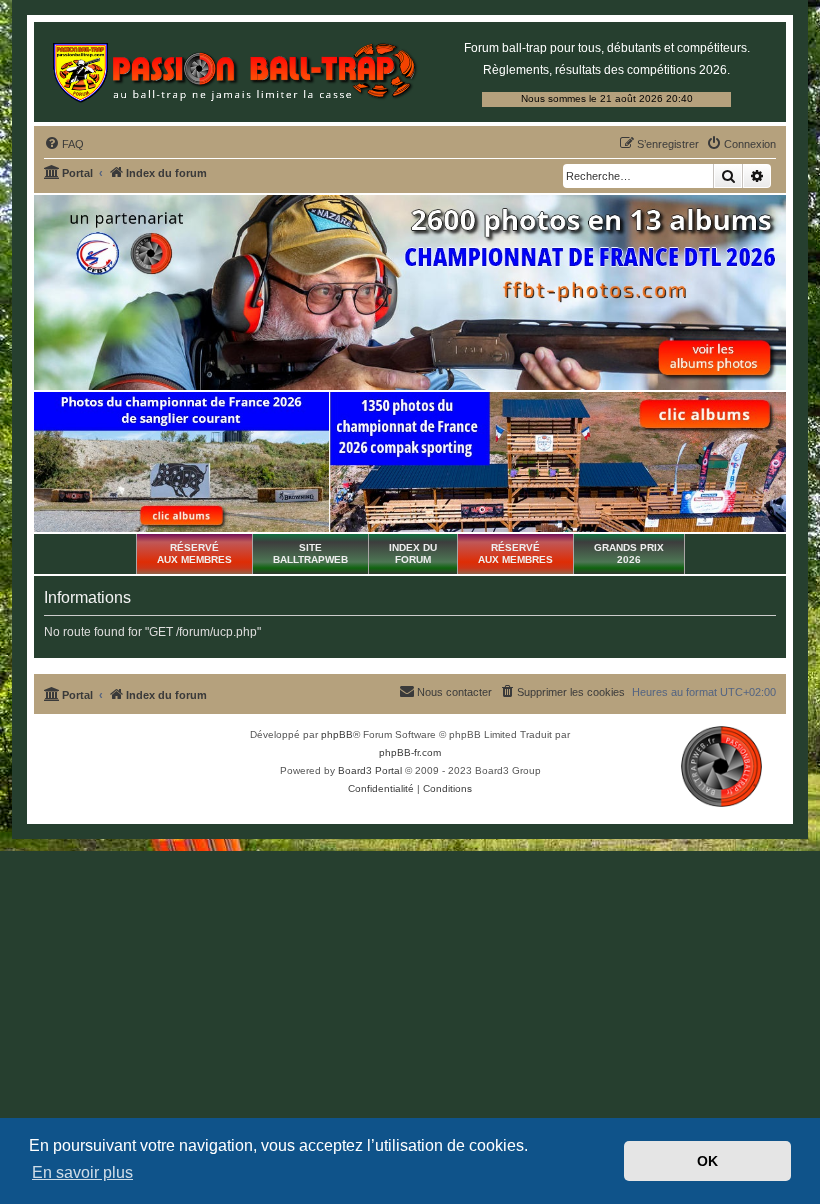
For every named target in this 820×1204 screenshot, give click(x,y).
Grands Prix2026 (629, 553)
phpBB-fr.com (410, 752)
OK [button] (707, 1161)
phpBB (337, 734)
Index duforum (413, 553)
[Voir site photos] (410, 292)
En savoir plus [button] (82, 1172)
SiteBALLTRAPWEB (310, 553)
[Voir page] (181, 462)
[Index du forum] (234, 70)
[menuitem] (64, 144)
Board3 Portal (370, 770)
